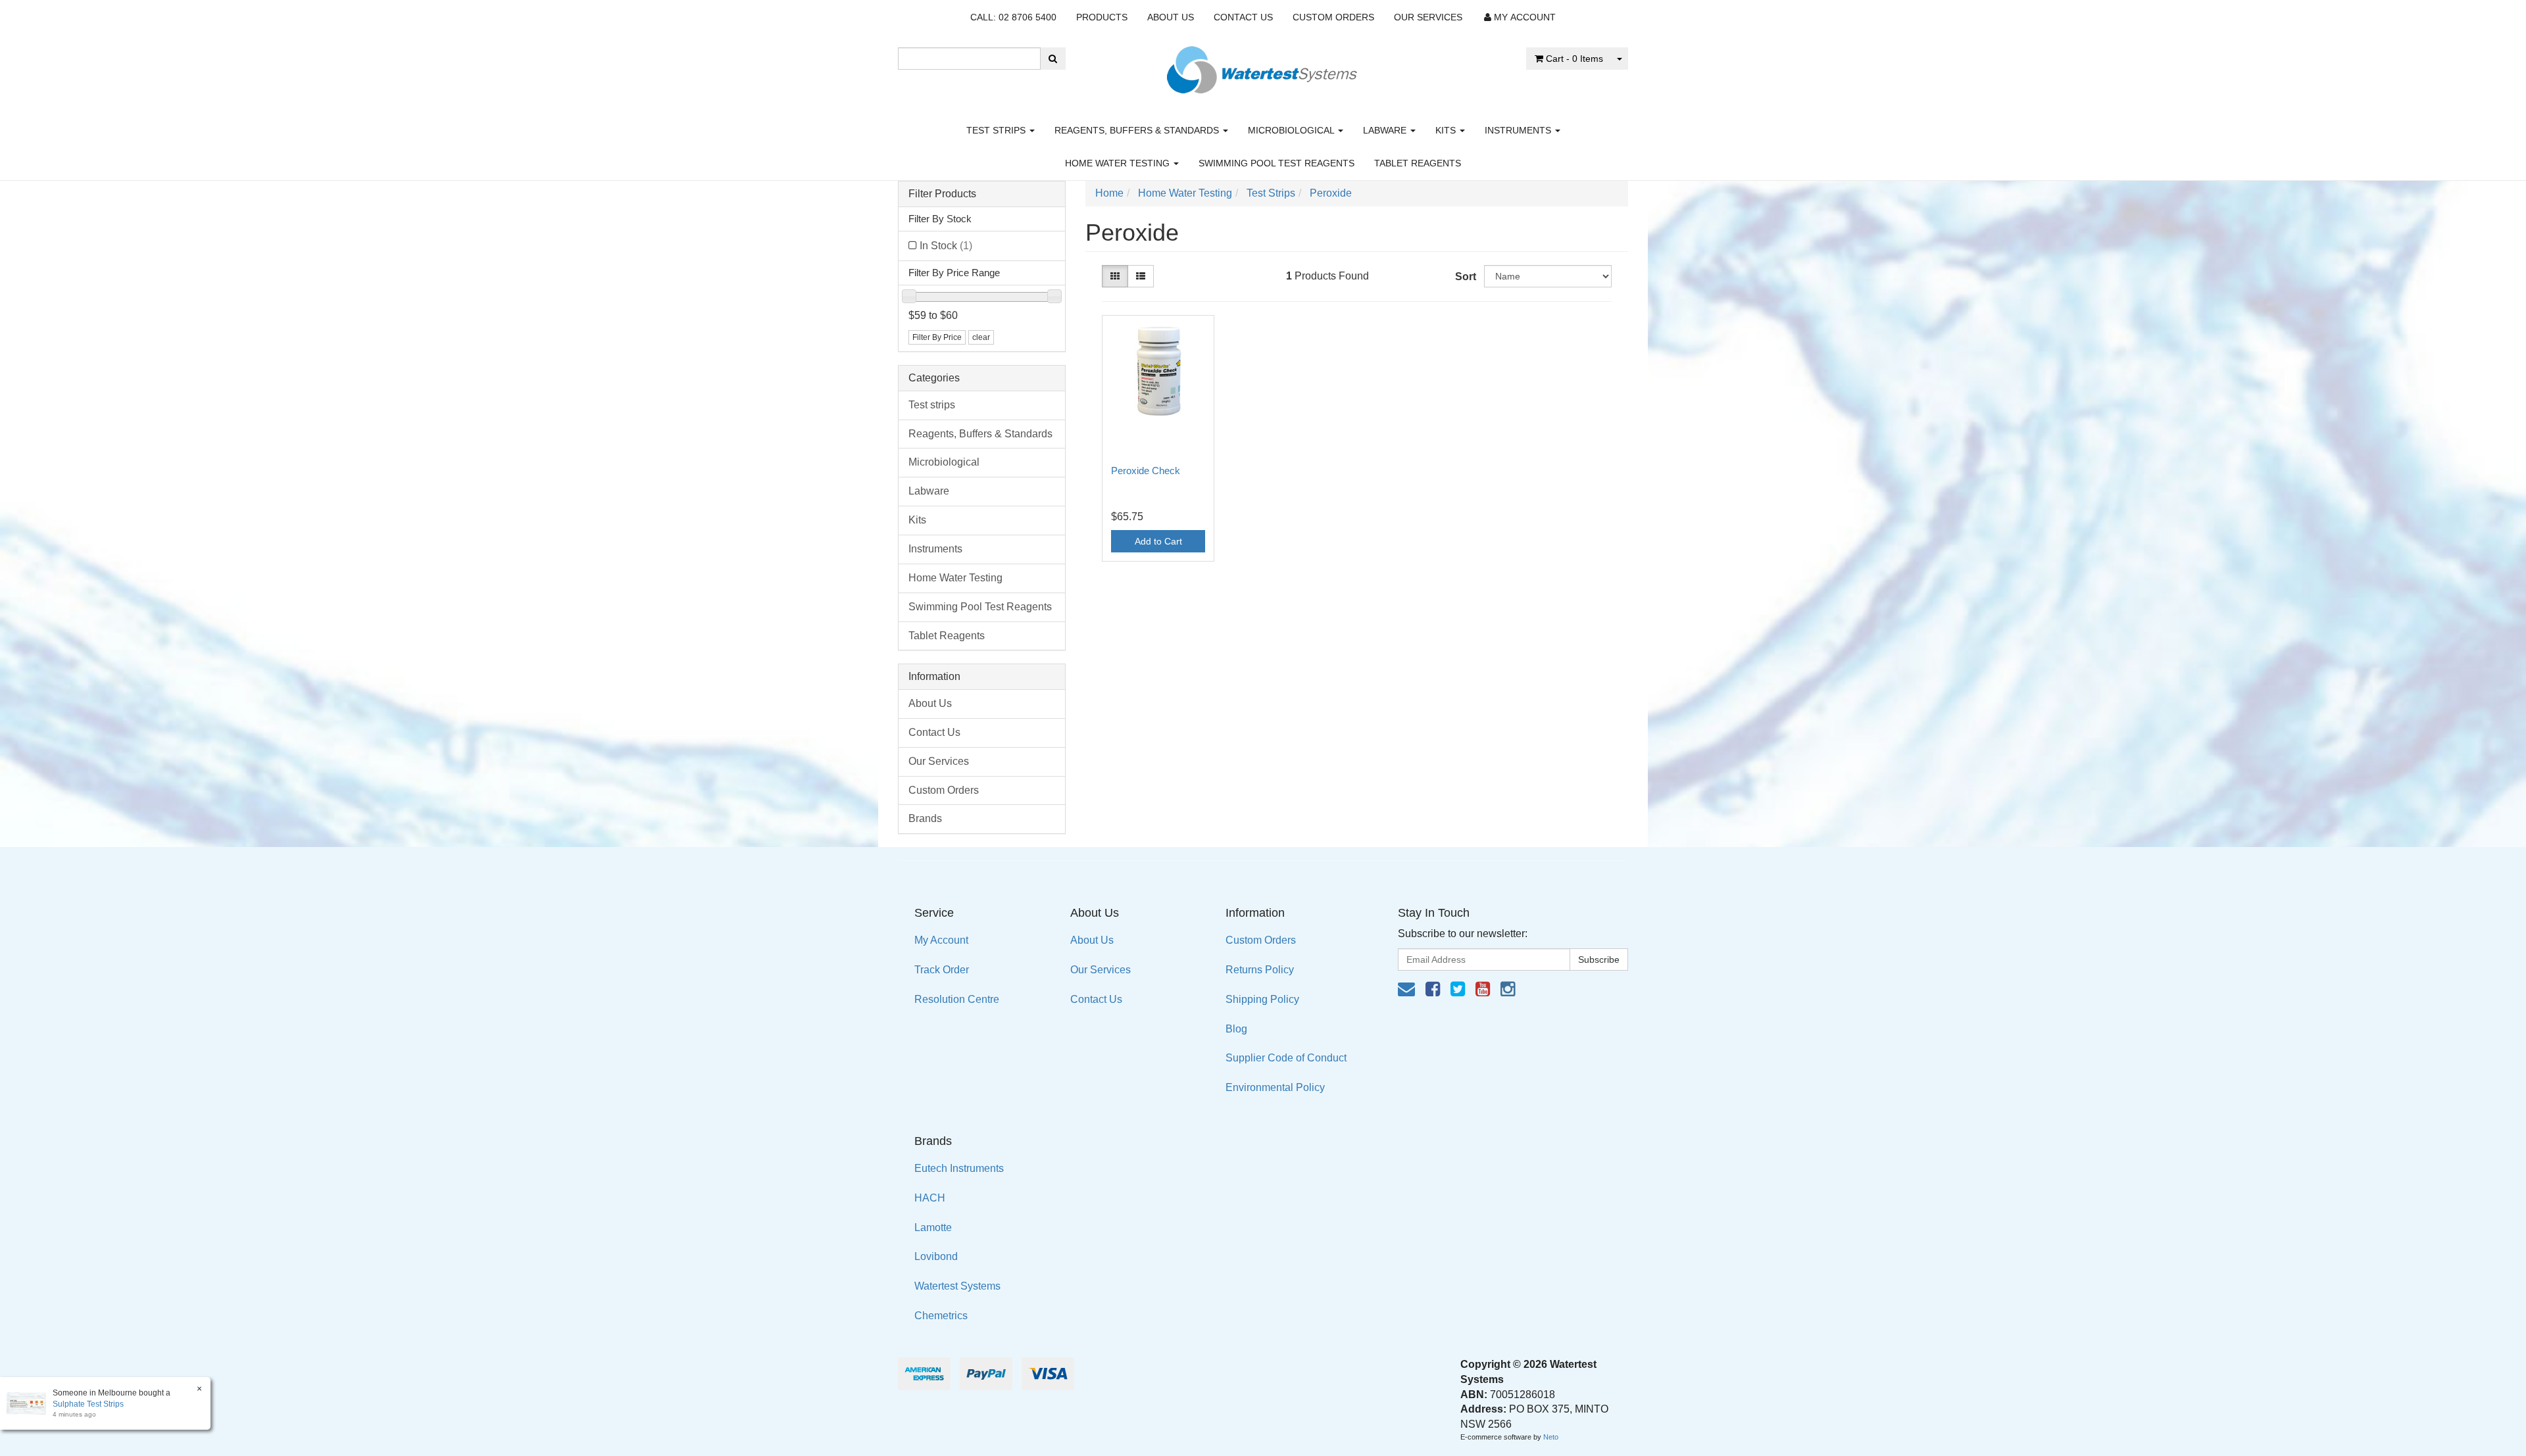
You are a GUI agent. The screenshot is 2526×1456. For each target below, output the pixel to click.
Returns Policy (1260, 970)
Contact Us (1243, 17)
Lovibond (936, 1256)
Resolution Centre (957, 999)
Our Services (1428, 17)
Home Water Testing (1119, 163)
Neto (1551, 1437)
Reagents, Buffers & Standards (1138, 130)
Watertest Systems (957, 1286)
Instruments (1519, 130)
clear (981, 337)
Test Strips (1271, 193)
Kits (1447, 130)
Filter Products (942, 194)
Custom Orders (1333, 17)
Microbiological (1292, 130)
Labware (1386, 130)
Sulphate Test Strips (88, 1404)
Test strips (997, 130)
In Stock (946, 246)
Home (1109, 193)
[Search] (1053, 59)
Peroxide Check (1146, 471)
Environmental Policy (1275, 1087)
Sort (1465, 277)
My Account (941, 940)
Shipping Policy (1262, 999)
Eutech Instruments (959, 1168)
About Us (1171, 17)
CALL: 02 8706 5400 (1013, 17)
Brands (925, 818)
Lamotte (933, 1227)
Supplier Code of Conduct (1286, 1058)
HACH (930, 1198)
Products (1102, 17)
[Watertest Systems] (1263, 66)
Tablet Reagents (1418, 163)
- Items (1574, 59)
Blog (1236, 1029)
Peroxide (1331, 193)
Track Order (942, 970)
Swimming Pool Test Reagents (1276, 163)
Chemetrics (941, 1316)
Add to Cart (1158, 541)
